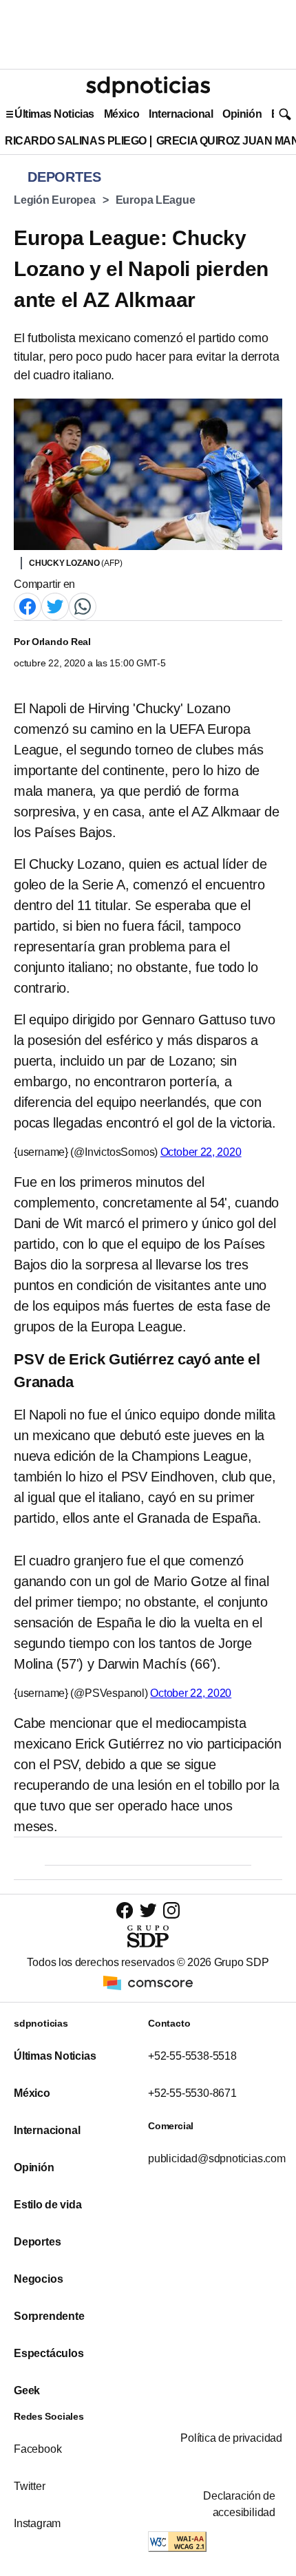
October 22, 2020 (201, 1152)
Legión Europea (55, 200)
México (121, 114)
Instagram (37, 2523)
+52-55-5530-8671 (192, 2093)
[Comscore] (148, 1982)
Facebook (38, 2449)
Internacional (181, 114)
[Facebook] (28, 605)
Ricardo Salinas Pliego (76, 141)
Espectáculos (49, 2353)
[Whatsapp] (83, 605)
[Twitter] (55, 605)
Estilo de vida (47, 2205)
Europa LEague (156, 200)
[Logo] (148, 87)
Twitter (30, 2486)
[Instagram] (171, 1910)
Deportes (37, 2242)
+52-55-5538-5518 (192, 2056)
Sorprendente (49, 2316)
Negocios (38, 2279)
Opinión (242, 114)
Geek (27, 2390)
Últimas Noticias (54, 114)
